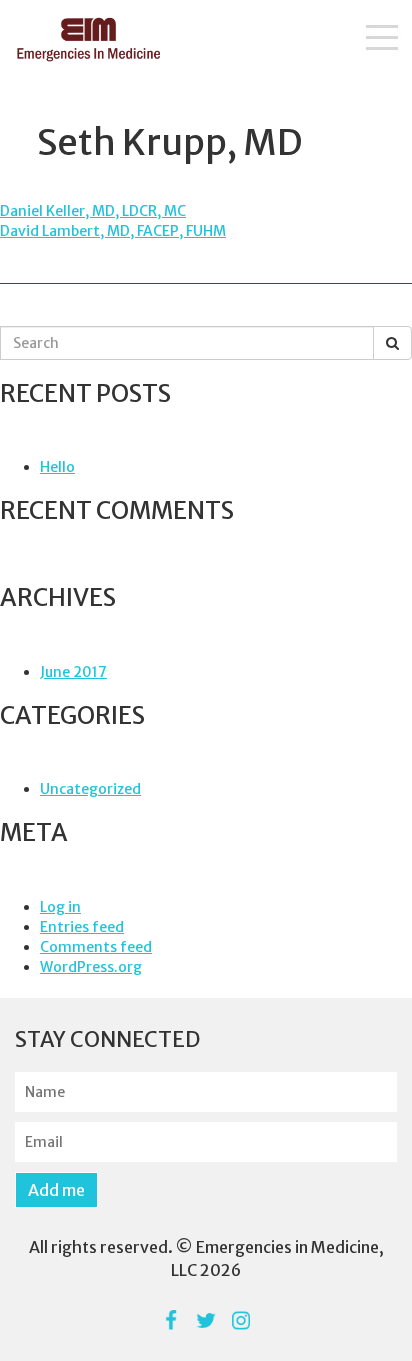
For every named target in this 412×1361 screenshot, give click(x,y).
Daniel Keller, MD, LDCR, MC (93, 211)
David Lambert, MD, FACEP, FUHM (113, 231)
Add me (56, 1190)
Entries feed (82, 927)
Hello (57, 467)
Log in (60, 907)
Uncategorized (90, 789)
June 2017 (73, 672)
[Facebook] (171, 1320)
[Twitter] (206, 1320)
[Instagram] (241, 1320)
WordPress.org (91, 967)
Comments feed (96, 947)
